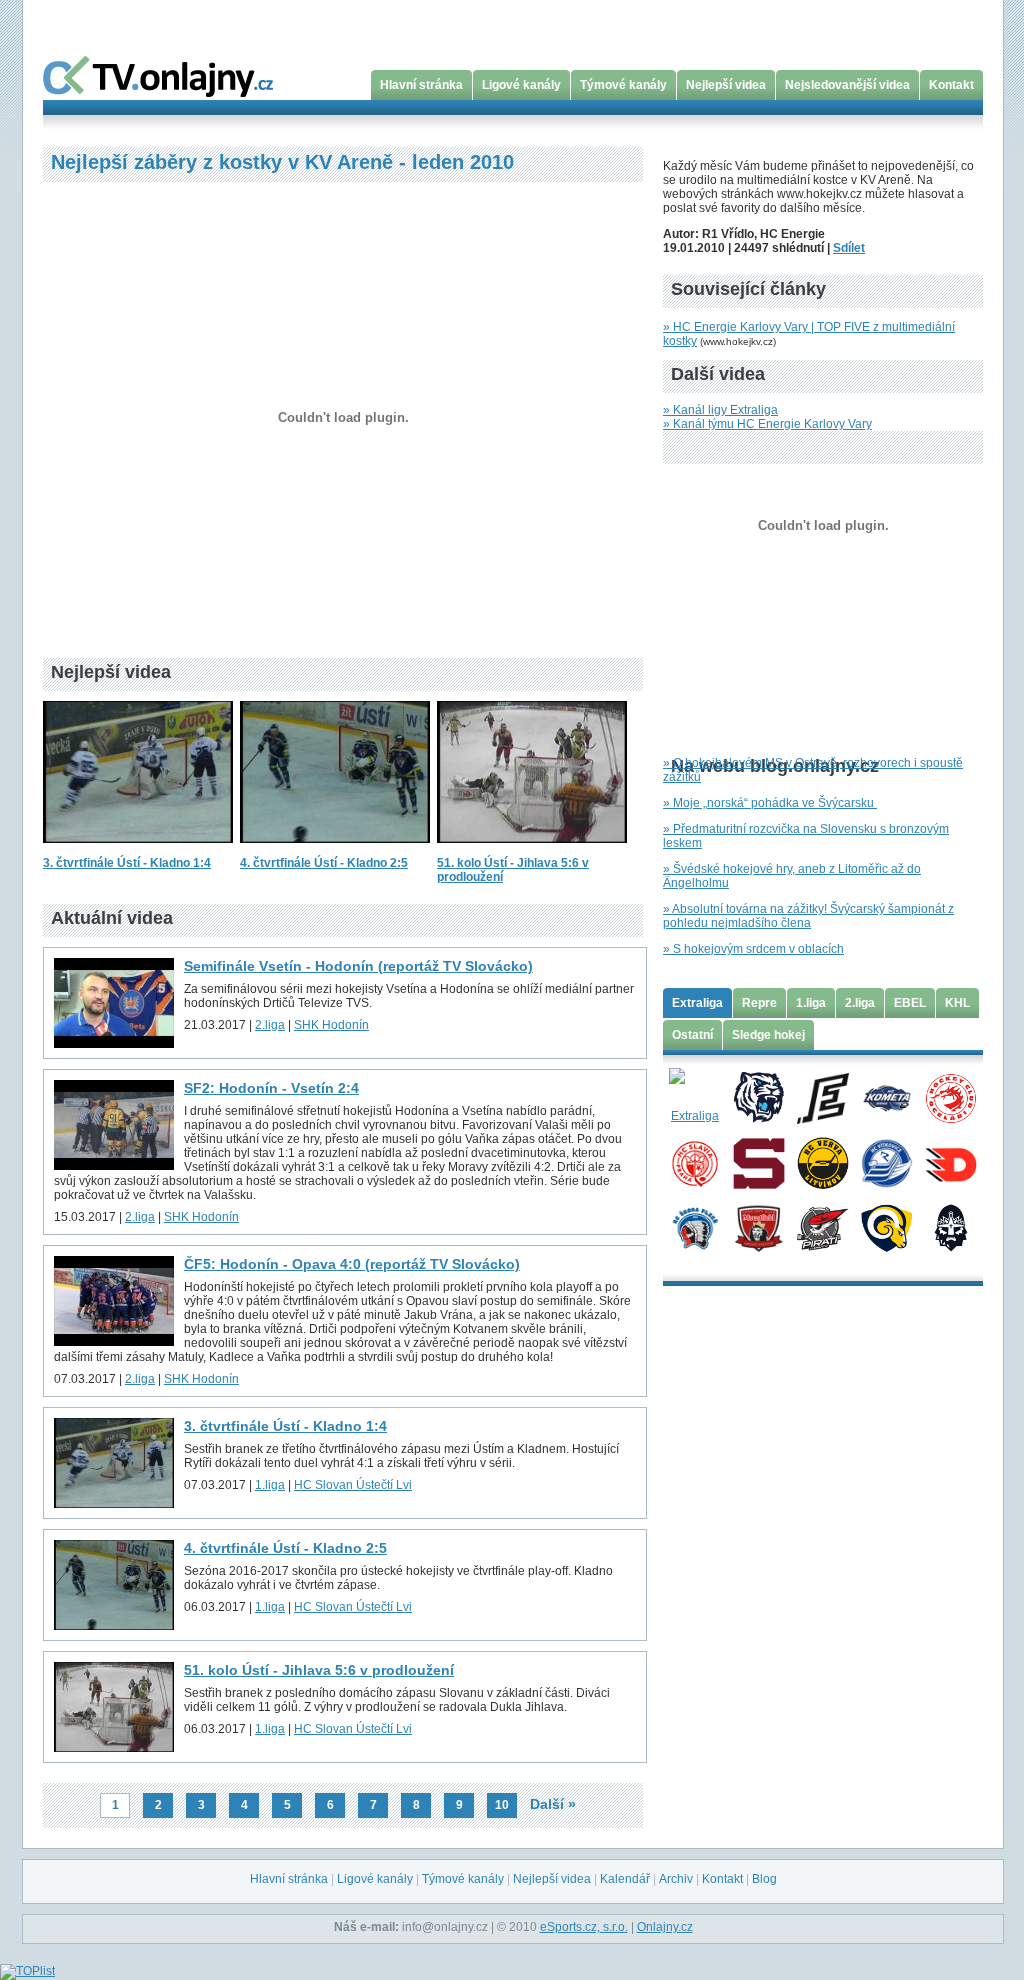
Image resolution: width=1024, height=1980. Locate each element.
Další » (553, 1804)
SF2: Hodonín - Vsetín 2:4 (271, 1088)
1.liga (270, 1485)
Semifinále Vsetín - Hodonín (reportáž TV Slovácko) (358, 966)
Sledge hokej (768, 1035)
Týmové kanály (623, 85)
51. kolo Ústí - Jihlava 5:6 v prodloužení (319, 1670)
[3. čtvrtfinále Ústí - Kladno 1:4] (138, 849)
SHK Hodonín (331, 1025)
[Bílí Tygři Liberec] (758, 1097)
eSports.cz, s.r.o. (584, 1927)
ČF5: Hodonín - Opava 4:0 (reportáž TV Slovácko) (352, 1264)
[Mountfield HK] (758, 1227)
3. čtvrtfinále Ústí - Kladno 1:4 (127, 863)
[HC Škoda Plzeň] (694, 1227)
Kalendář (625, 1879)
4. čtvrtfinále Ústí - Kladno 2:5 (324, 863)
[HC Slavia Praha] (694, 1162)
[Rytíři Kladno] (950, 1227)
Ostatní (692, 1035)
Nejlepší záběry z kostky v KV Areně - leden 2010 (282, 162)
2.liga (270, 1025)
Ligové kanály (521, 85)
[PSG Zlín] (886, 1227)
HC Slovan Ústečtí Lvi (353, 1485)
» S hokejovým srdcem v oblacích (753, 949)
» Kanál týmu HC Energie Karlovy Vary (767, 424)
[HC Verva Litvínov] (822, 1162)
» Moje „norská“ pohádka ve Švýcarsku (770, 803)
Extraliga (697, 1003)
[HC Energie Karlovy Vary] (822, 1097)
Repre (759, 1003)
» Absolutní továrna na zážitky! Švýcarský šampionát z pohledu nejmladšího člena (808, 916)
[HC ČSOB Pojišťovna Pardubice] (950, 1162)
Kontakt (951, 85)
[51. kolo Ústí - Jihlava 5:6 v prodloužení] (532, 849)
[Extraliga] (694, 1097)
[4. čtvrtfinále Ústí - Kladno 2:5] (335, 849)
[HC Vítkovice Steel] (886, 1162)
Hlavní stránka (421, 85)
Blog (764, 1879)
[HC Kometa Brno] (886, 1097)
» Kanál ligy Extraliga (720, 410)
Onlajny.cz (665, 1927)
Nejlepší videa (726, 85)
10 (502, 1805)
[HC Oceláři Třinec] (950, 1097)
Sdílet (849, 248)
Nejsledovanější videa (847, 85)
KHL (957, 1003)
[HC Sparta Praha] (758, 1162)
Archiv (676, 1879)
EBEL (910, 1003)
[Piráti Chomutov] (822, 1227)
